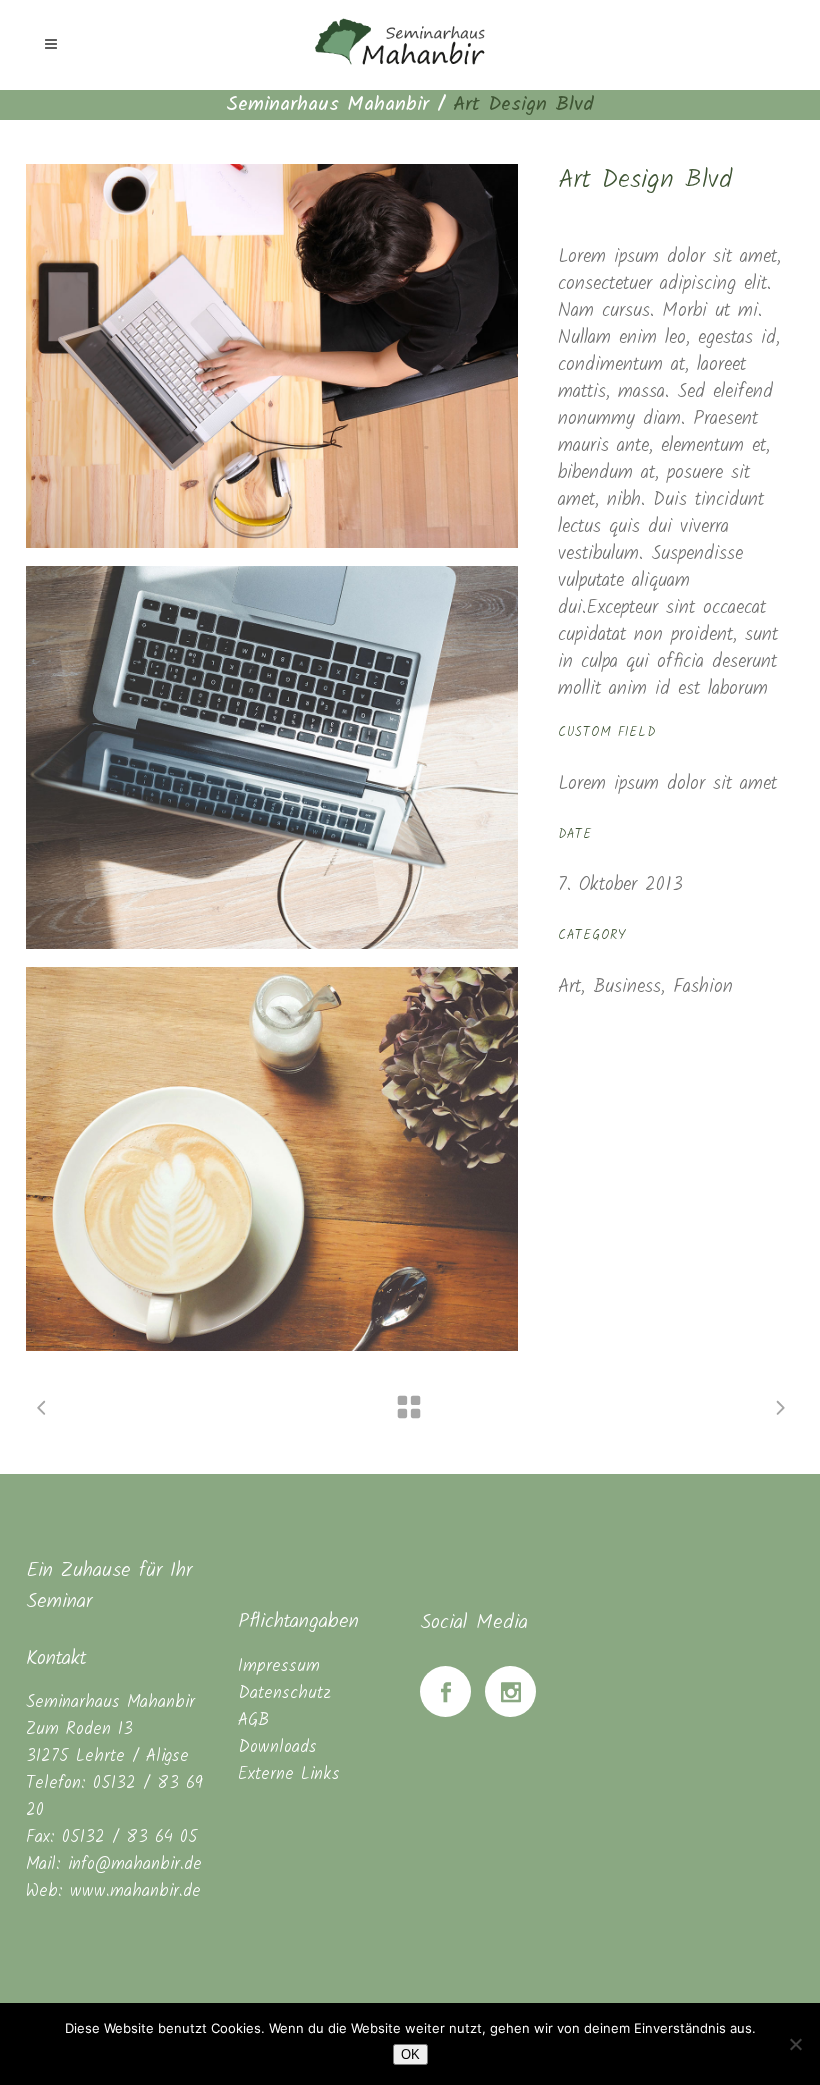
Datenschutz (284, 1693)
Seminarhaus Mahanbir (327, 105)
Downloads (277, 1747)
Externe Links (289, 1774)
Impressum (279, 1666)
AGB (253, 1720)
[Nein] (795, 2044)
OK (410, 2054)
